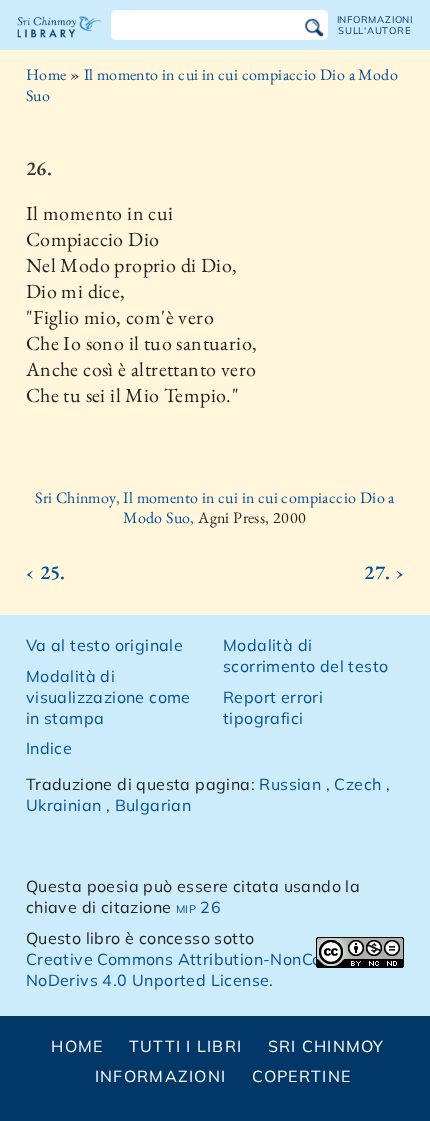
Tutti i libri (186, 1046)
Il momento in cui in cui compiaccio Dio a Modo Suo (212, 85)
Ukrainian (64, 805)
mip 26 (198, 907)
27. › (384, 572)
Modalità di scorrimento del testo (305, 655)
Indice (49, 748)
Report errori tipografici (273, 707)
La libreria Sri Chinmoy (59, 44)
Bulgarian (153, 805)
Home (46, 74)
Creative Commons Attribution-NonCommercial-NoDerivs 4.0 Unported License (213, 969)
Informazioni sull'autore (375, 24)
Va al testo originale (104, 645)
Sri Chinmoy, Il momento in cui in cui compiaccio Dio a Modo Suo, (215, 508)
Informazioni (160, 1076)
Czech (357, 784)
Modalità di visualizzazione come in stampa (108, 697)
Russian (290, 784)
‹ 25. (46, 572)
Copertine (302, 1076)
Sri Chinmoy (326, 1046)
